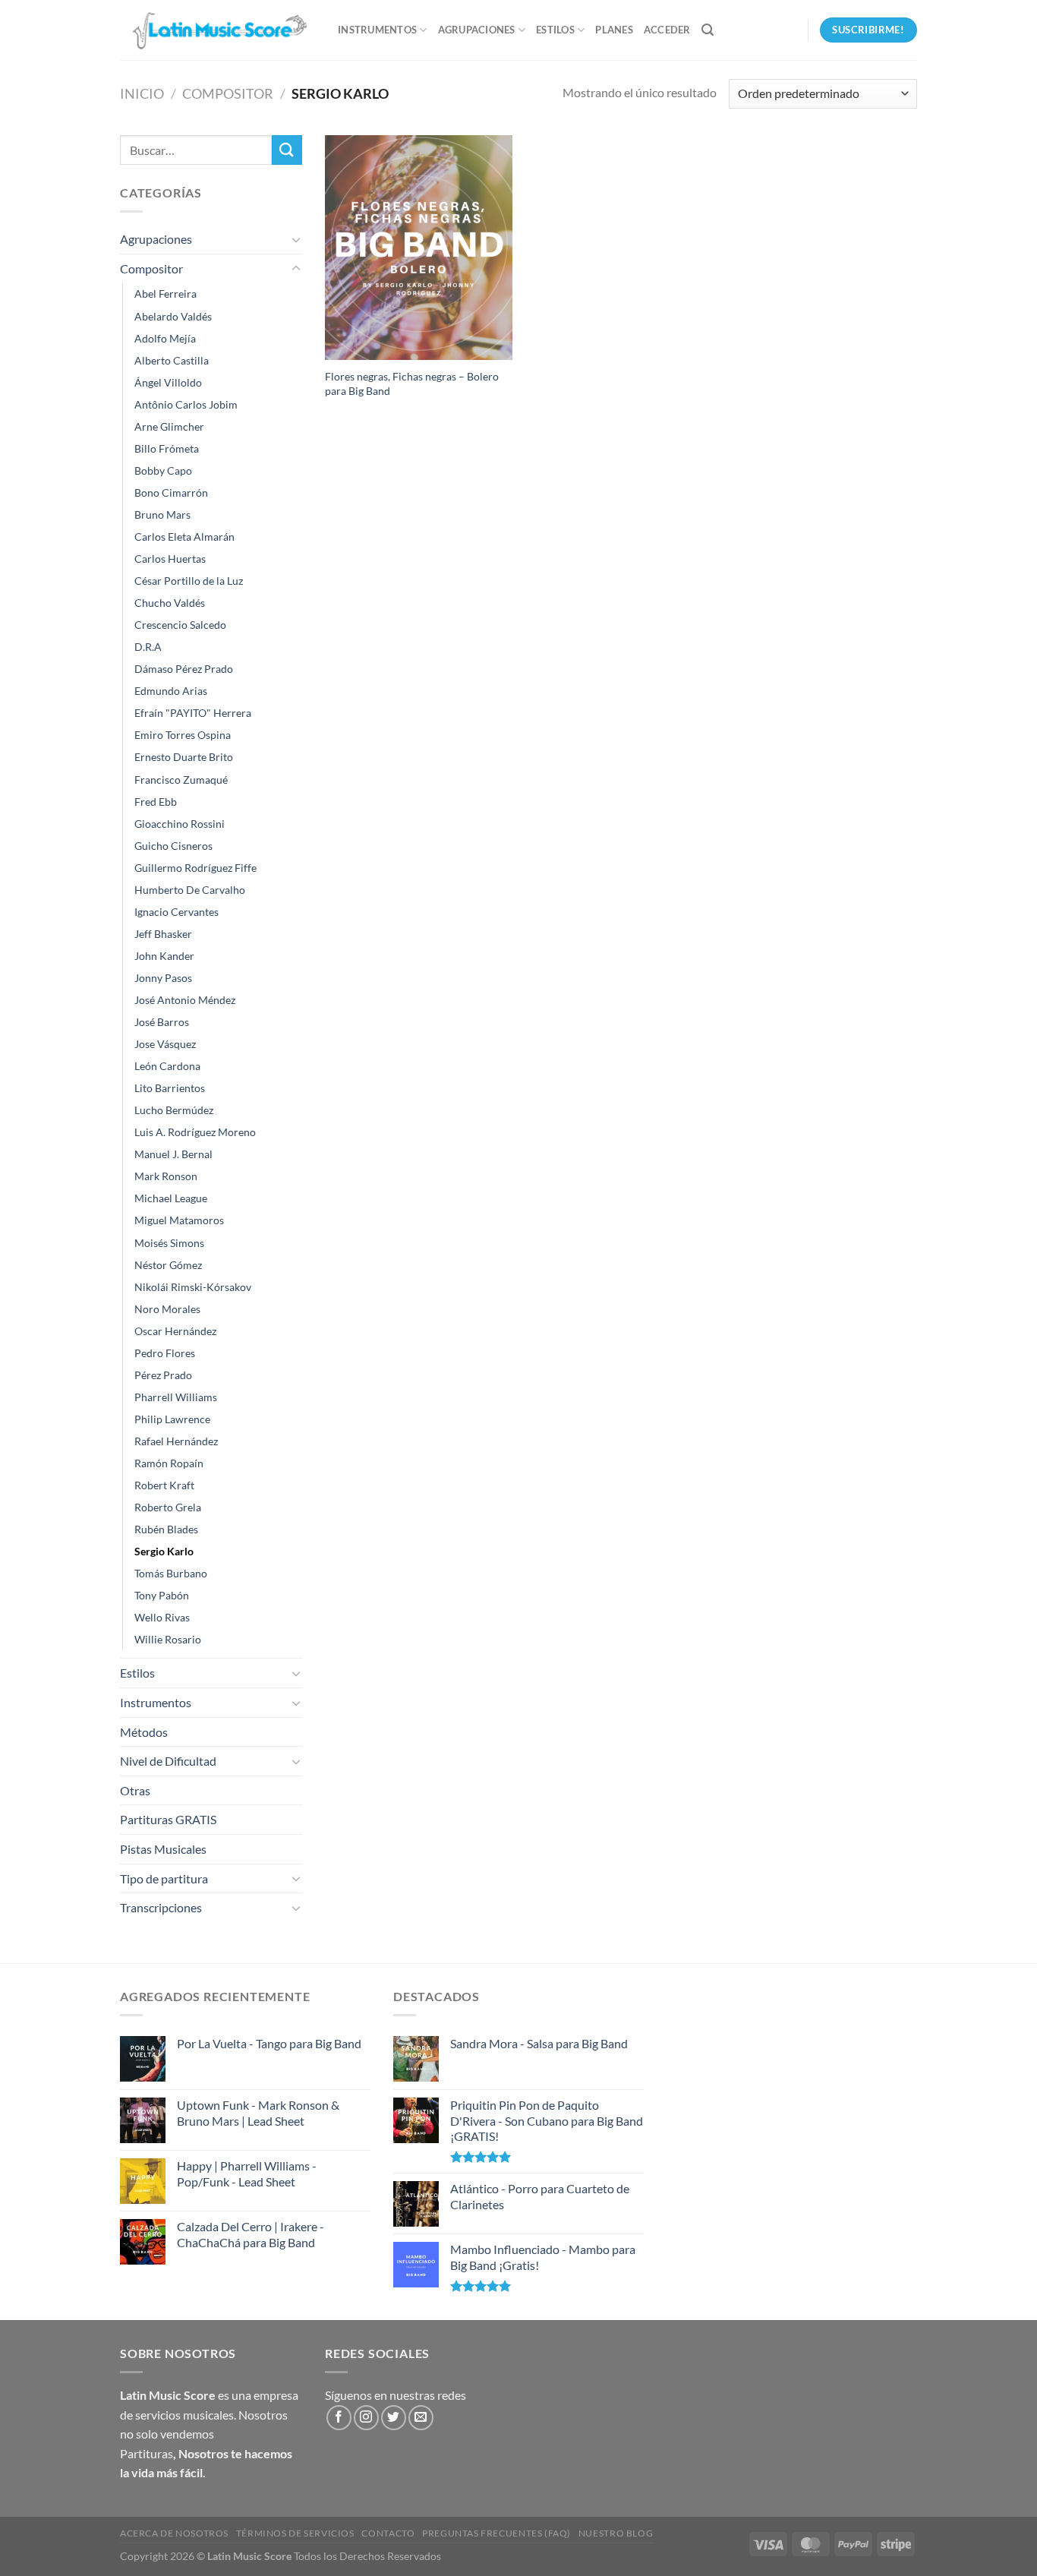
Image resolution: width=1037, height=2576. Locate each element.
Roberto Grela (168, 1507)
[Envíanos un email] (421, 2418)
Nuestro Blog (616, 2533)
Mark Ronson (166, 1176)
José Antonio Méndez (185, 1000)
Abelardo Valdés (173, 316)
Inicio (142, 93)
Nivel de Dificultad (168, 1761)
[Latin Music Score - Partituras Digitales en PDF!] (217, 30)
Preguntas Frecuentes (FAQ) (496, 2533)
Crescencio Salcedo (180, 625)
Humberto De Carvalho (190, 890)
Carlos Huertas (170, 559)
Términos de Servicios (295, 2533)
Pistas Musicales (163, 1849)
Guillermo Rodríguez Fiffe (195, 868)
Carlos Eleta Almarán (184, 537)
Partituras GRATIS (168, 1819)
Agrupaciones (477, 30)
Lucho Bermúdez (174, 1110)
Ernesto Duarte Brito (184, 757)
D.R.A (148, 647)
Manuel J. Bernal (173, 1154)
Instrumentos (377, 30)
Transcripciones (161, 1907)
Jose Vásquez (165, 1044)
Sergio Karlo (164, 1551)
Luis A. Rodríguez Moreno (195, 1132)
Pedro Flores (165, 1353)
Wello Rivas (162, 1617)
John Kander (164, 956)
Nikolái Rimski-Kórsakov (193, 1287)
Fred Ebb (156, 802)
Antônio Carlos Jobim (186, 404)
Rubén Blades (166, 1529)
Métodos (144, 1732)
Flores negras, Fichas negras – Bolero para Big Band (412, 384)
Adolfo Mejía (165, 338)
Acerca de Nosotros (174, 2533)
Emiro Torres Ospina (183, 735)
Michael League (171, 1198)
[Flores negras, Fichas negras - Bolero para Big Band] (419, 248)
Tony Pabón (162, 1595)
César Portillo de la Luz (189, 581)
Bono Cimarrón (171, 492)
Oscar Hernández (175, 1331)
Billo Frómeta (167, 448)
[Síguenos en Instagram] (366, 2418)
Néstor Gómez (168, 1265)
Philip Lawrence (172, 1419)
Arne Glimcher (169, 426)
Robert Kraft (164, 1485)
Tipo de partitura (164, 1878)
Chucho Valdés (170, 603)
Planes (614, 30)
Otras (135, 1790)
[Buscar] (708, 30)
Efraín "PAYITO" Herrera (193, 713)
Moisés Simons (169, 1243)
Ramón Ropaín (169, 1463)
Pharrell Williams (176, 1397)
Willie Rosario (168, 1639)
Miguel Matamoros (179, 1220)
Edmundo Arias (171, 691)
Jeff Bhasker (163, 934)
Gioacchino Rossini (180, 824)
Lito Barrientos (170, 1088)
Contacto (388, 2533)
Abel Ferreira (165, 294)
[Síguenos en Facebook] (339, 2418)
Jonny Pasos (163, 978)
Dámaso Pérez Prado (184, 669)
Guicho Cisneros (173, 846)
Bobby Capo (163, 470)
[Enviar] (287, 150)
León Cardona (167, 1066)
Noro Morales (167, 1309)
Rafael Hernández (176, 1441)
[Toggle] (296, 239)
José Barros (162, 1022)
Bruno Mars (162, 515)
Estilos (555, 30)
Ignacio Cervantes (177, 912)
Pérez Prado (163, 1375)
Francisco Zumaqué (181, 780)
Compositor (228, 93)
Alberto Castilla (172, 360)
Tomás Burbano (171, 1573)
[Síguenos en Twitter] (394, 2418)
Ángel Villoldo (168, 382)
